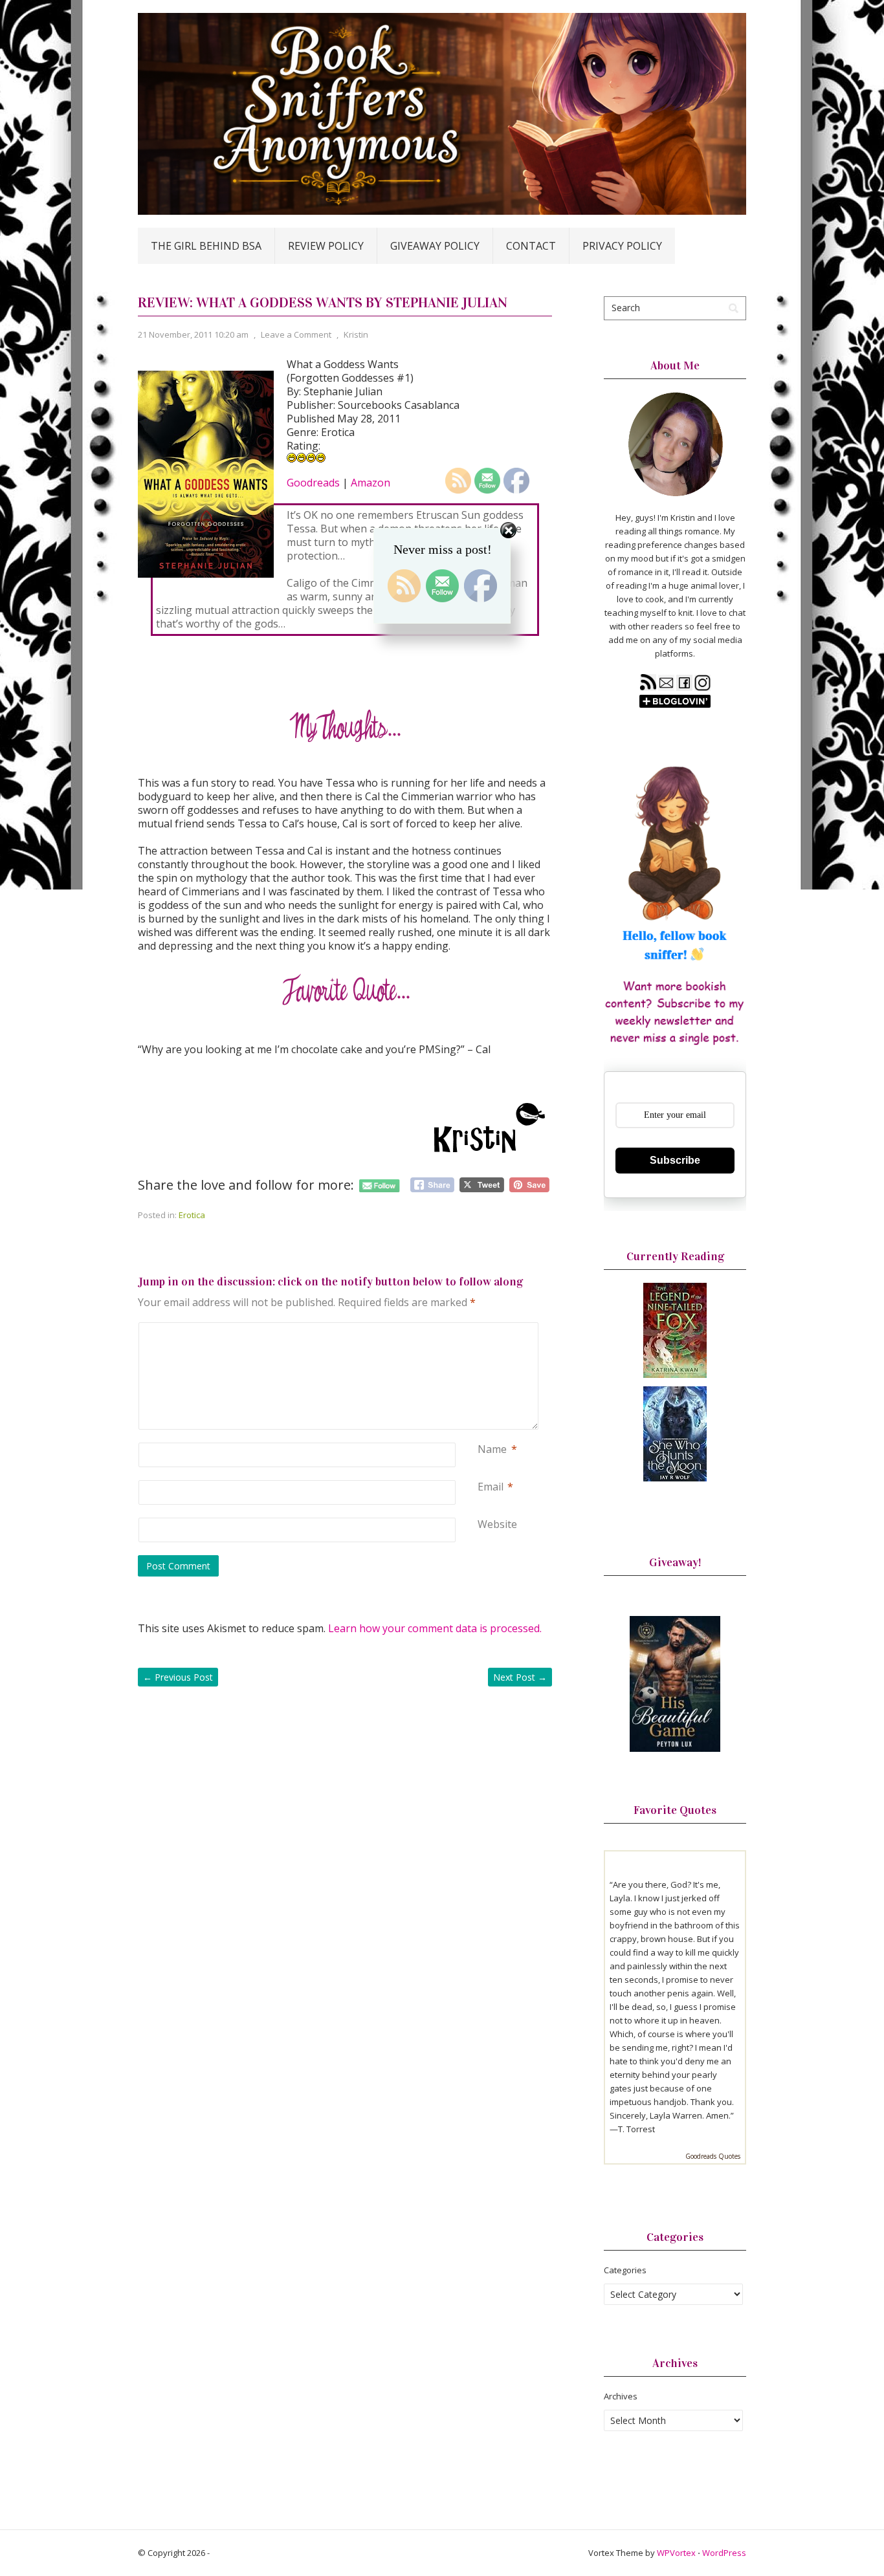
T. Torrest (636, 2129)
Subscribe (675, 1160)
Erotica (192, 1215)
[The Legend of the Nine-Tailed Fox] (675, 1375)
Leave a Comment (296, 334)
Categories (625, 2270)
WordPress (724, 2553)
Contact (531, 246)
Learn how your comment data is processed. (435, 1628)
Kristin (356, 334)
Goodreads (313, 483)
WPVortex (676, 2553)
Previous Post (178, 1677)
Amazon (370, 483)
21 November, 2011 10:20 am (193, 334)
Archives (621, 2396)
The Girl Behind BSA (206, 246)
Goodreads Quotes (713, 2156)
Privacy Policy (622, 246)
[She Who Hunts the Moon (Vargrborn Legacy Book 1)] (675, 1478)
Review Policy (326, 246)
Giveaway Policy (435, 246)
